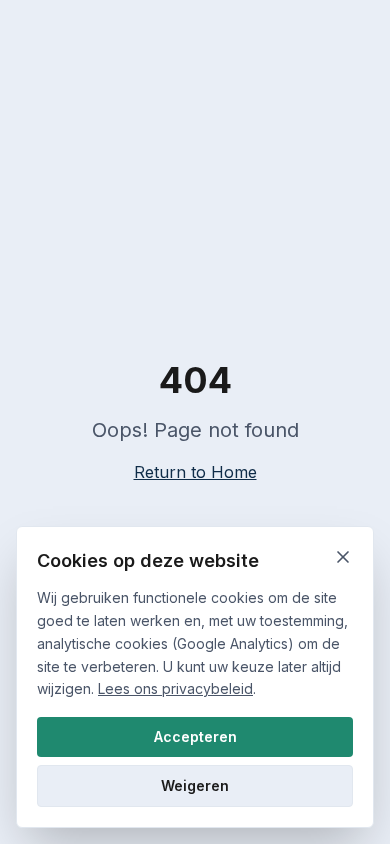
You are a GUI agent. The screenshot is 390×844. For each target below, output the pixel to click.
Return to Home (195, 472)
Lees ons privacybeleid (175, 688)
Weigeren (195, 785)
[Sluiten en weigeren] (343, 557)
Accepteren (195, 736)
